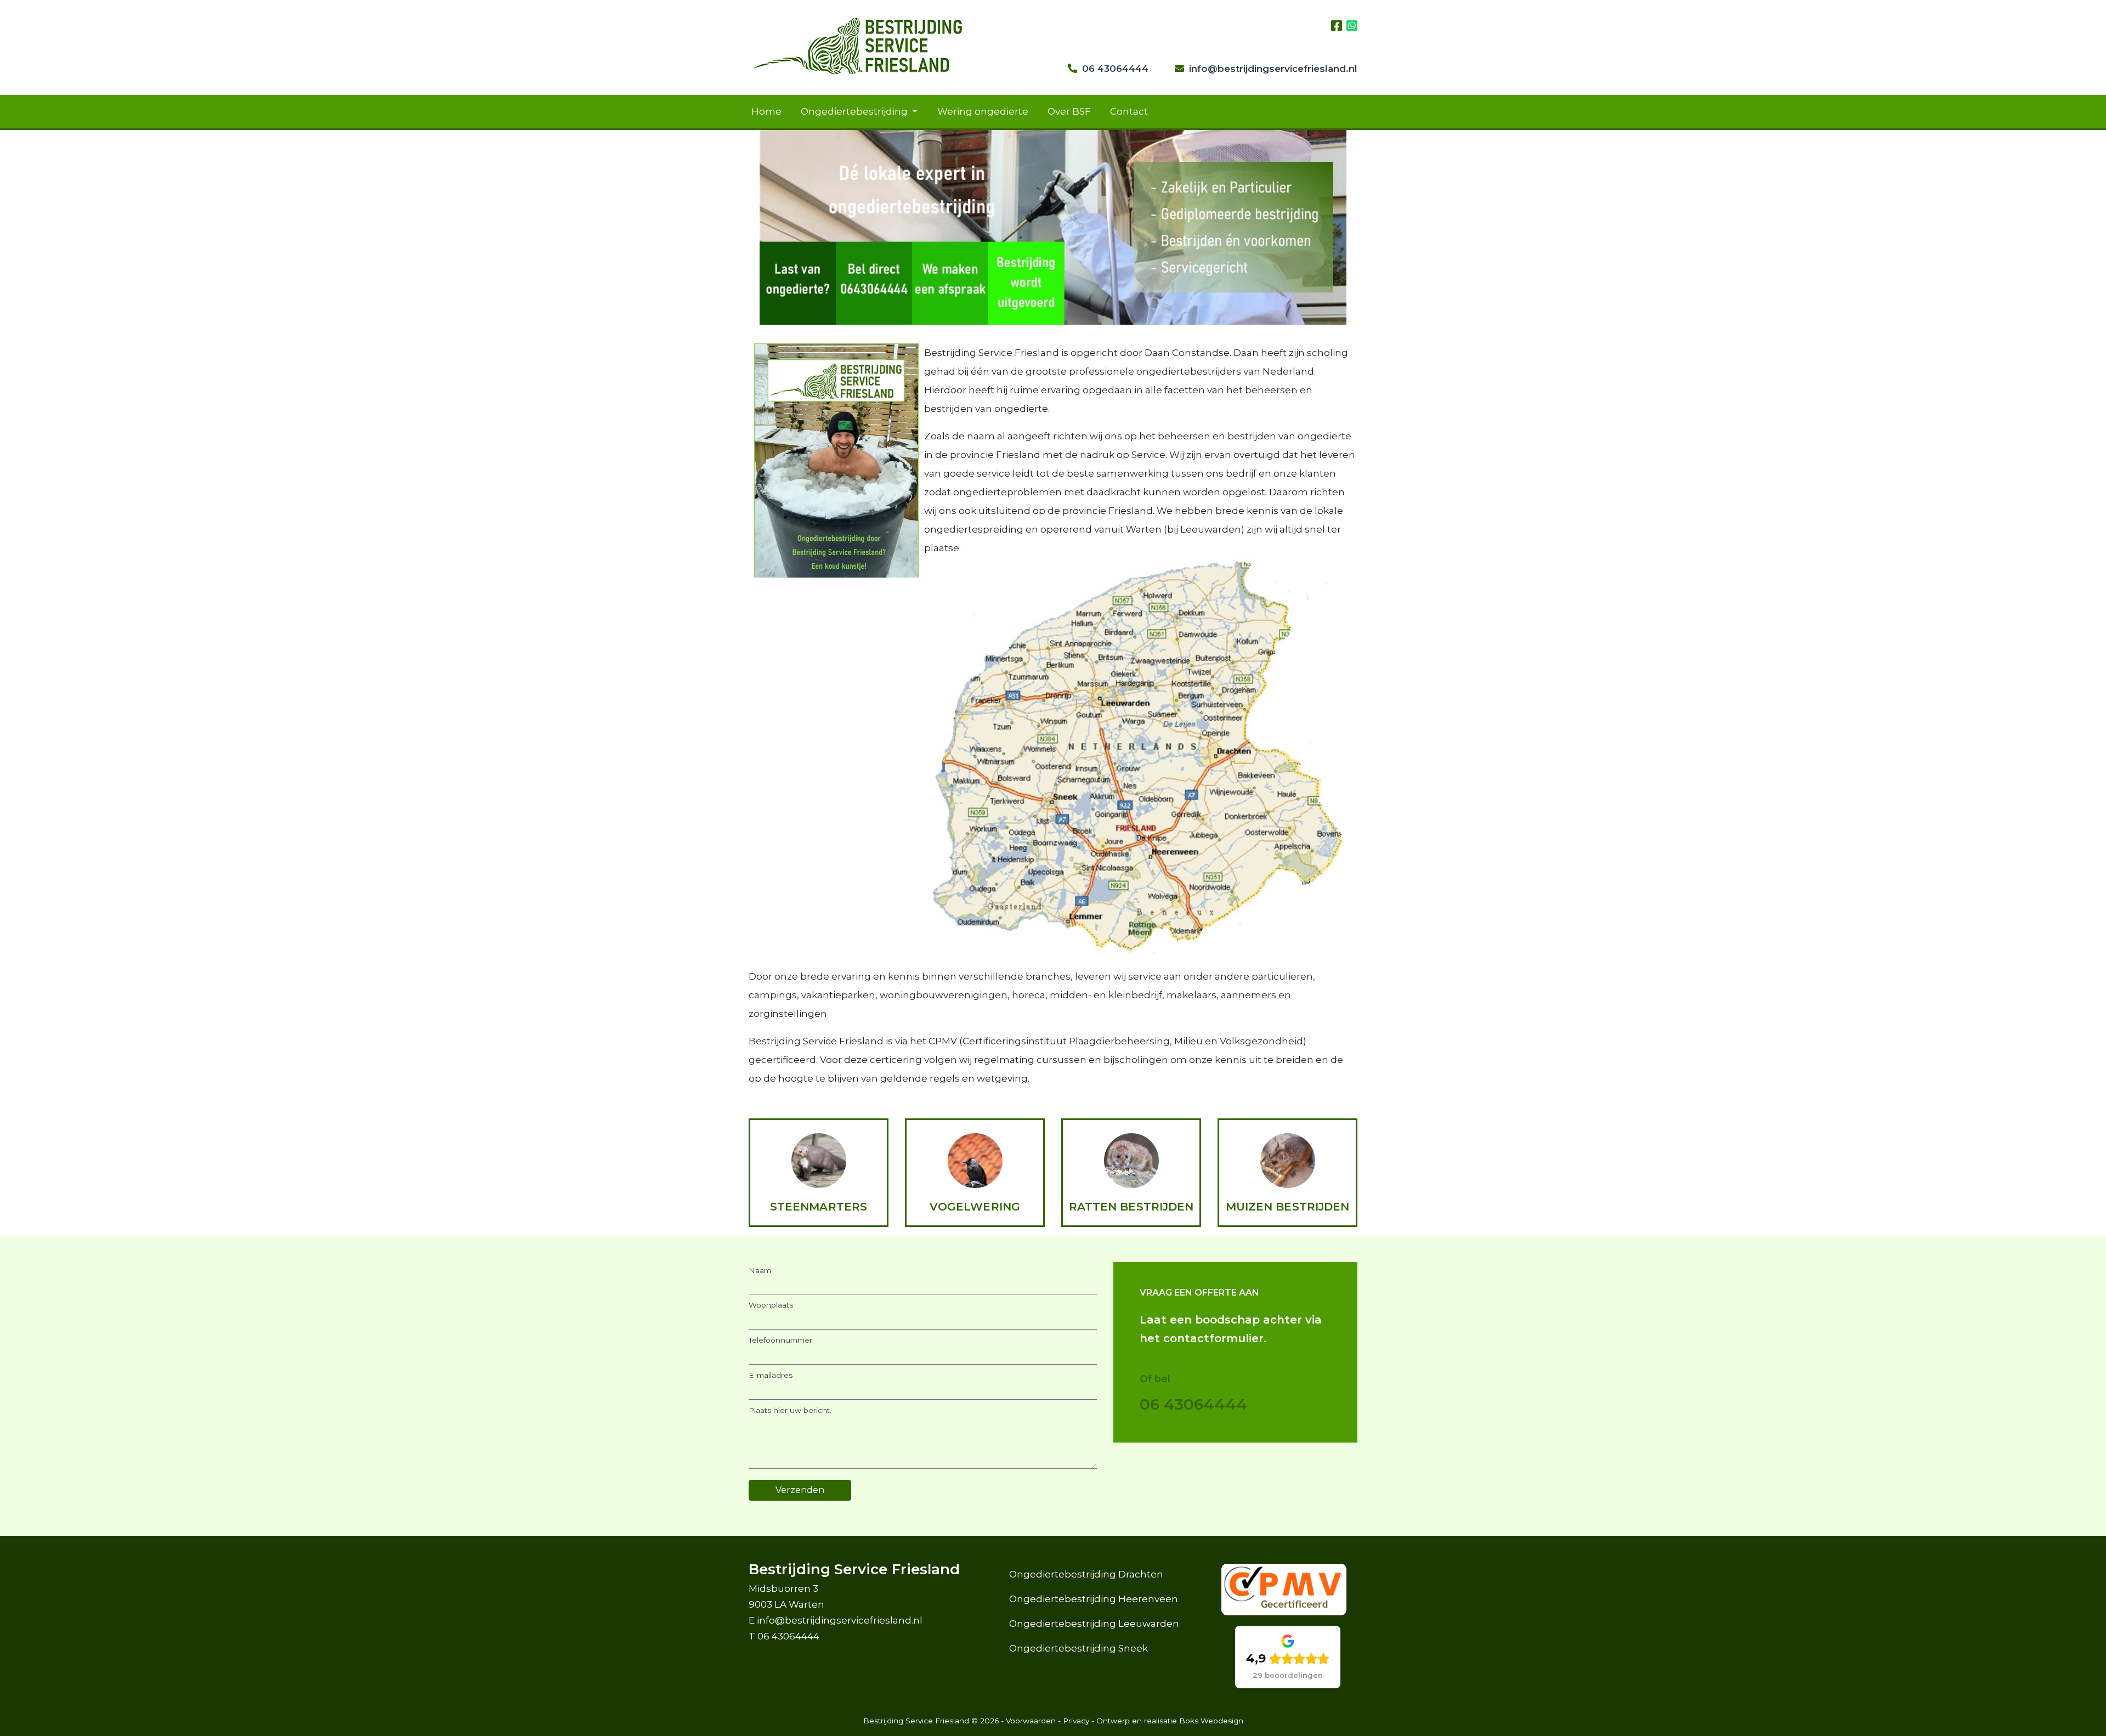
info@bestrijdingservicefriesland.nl (1273, 69)
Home (766, 111)
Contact (1129, 111)
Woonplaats (771, 1305)
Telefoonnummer (780, 1340)
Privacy (1076, 1721)
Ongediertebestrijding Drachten (1086, 1574)
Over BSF (1069, 111)
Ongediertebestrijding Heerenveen (1094, 1599)
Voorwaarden (1031, 1721)
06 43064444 (1115, 69)
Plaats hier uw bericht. (790, 1410)
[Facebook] (1339, 26)
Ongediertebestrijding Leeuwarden (1094, 1624)
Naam (760, 1270)
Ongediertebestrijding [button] (855, 111)
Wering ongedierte (983, 111)
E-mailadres (771, 1375)
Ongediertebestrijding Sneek (1079, 1648)
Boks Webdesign (1211, 1721)
